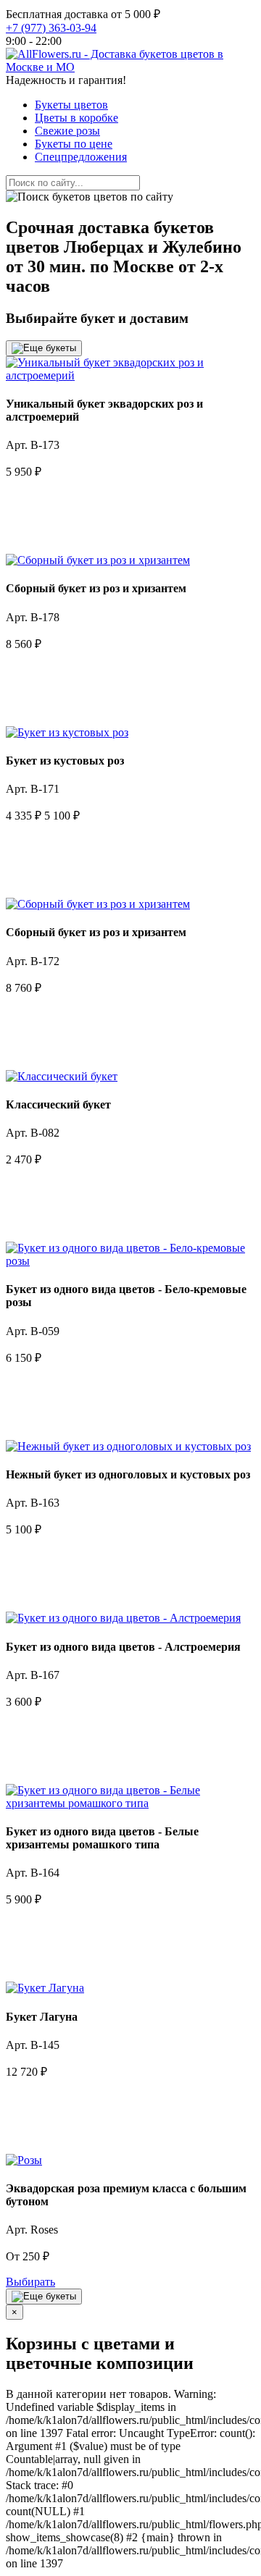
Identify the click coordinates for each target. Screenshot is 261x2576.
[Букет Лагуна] (45, 1988)
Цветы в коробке (76, 118)
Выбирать (30, 2282)
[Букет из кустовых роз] (67, 732)
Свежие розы (67, 131)
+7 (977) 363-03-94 (51, 28)
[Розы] (24, 2160)
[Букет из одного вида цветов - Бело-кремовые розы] (130, 1261)
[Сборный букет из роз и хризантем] (98, 560)
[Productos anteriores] (44, 348)
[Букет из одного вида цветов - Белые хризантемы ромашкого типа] (130, 1803)
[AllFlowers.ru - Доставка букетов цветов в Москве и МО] (130, 67)
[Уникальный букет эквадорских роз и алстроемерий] (130, 375)
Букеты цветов (71, 105)
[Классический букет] (62, 1076)
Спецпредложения (81, 157)
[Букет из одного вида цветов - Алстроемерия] (123, 1618)
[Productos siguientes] (44, 2297)
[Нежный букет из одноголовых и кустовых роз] (128, 1446)
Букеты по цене (74, 144)
